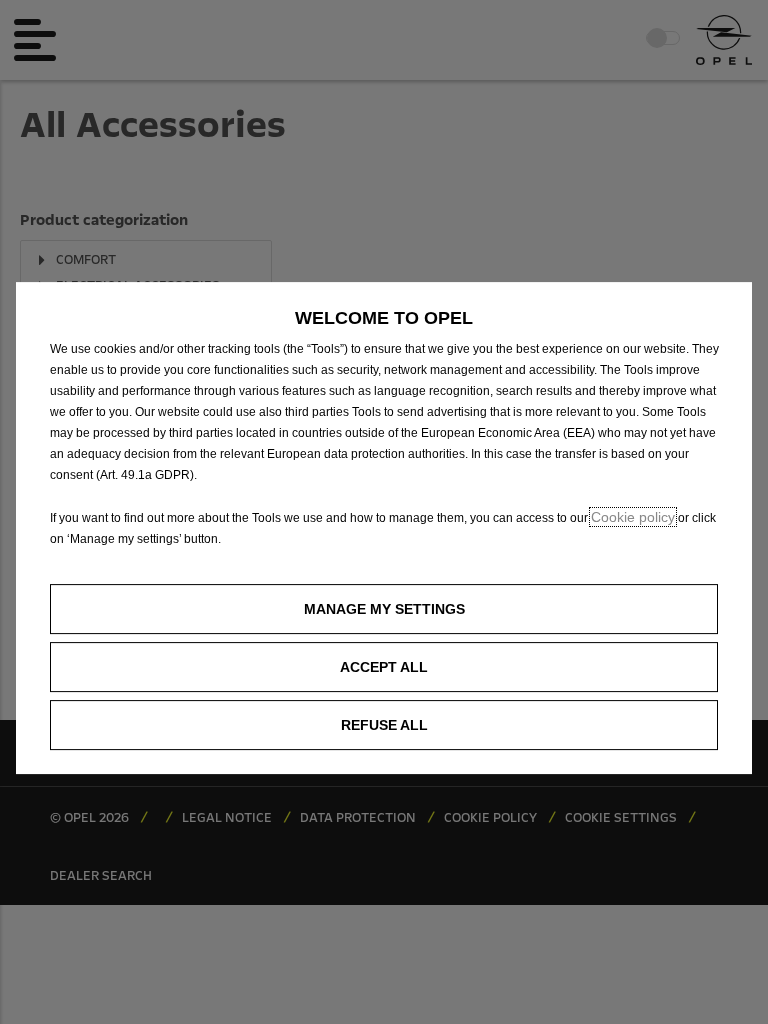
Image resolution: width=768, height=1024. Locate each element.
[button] (384, 609)
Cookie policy (633, 517)
